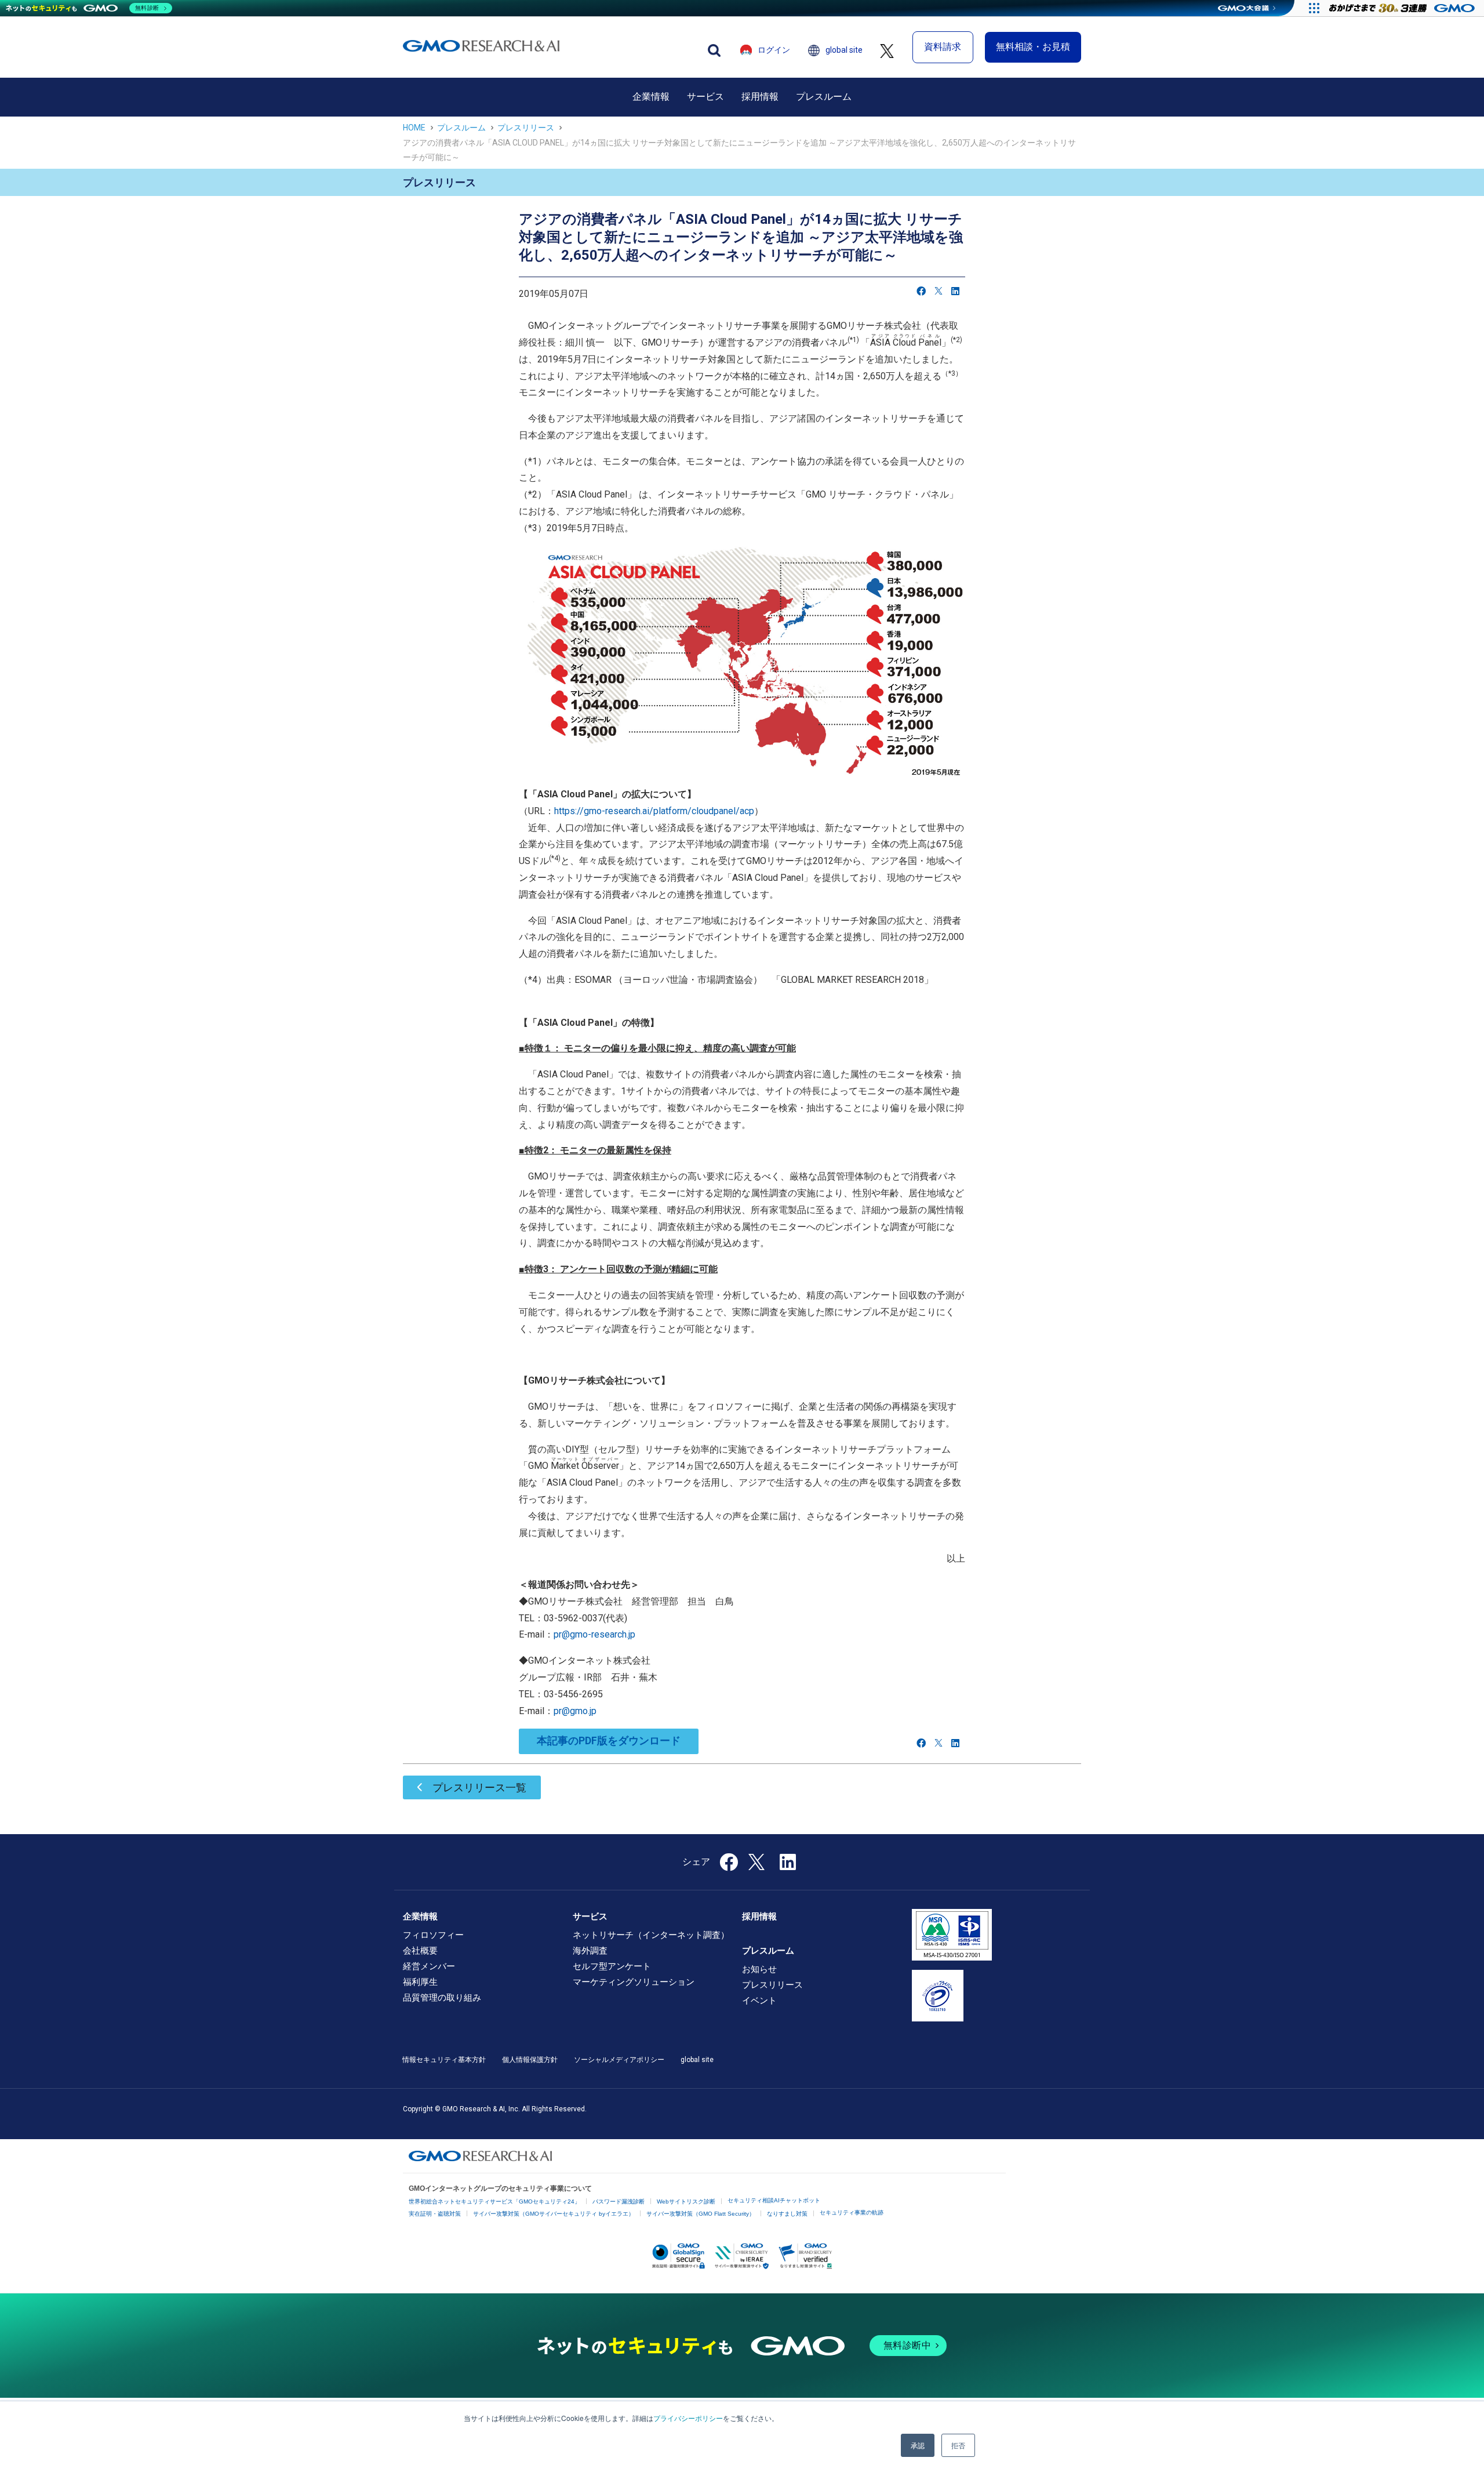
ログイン (774, 50)
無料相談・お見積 (1033, 47)
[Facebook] (921, 291)
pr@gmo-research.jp (594, 1634)
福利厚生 (420, 1982)
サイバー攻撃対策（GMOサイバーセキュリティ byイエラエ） (554, 2214)
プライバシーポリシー (688, 2418)
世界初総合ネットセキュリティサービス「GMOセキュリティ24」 (494, 2201)
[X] (939, 291)
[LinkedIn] (955, 291)
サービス (705, 97)
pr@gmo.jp (575, 1711)
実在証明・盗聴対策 (435, 2214)
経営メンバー (429, 1966)
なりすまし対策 (787, 2214)
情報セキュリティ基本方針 (444, 2060)
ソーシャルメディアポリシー (619, 2060)
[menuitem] (651, 97)
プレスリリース (526, 128)
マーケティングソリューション (634, 1982)
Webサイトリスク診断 (686, 2201)
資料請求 (943, 47)
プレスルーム (824, 97)
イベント (759, 2001)
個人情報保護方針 (530, 2060)
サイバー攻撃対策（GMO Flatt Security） (701, 2214)
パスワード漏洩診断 (619, 2201)
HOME (414, 128)
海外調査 (590, 1951)
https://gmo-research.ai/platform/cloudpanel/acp (654, 811)
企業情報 (651, 97)
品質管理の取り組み (442, 1998)
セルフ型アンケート (612, 1966)
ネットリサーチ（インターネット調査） (651, 1935)
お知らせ (759, 1969)
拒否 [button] (958, 2445)
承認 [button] (918, 2445)
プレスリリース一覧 (479, 1787)
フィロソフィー (433, 1935)
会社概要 (420, 1951)
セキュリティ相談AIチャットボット (774, 2200)
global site (844, 50)
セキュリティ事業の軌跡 (852, 2213)
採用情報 (760, 97)
